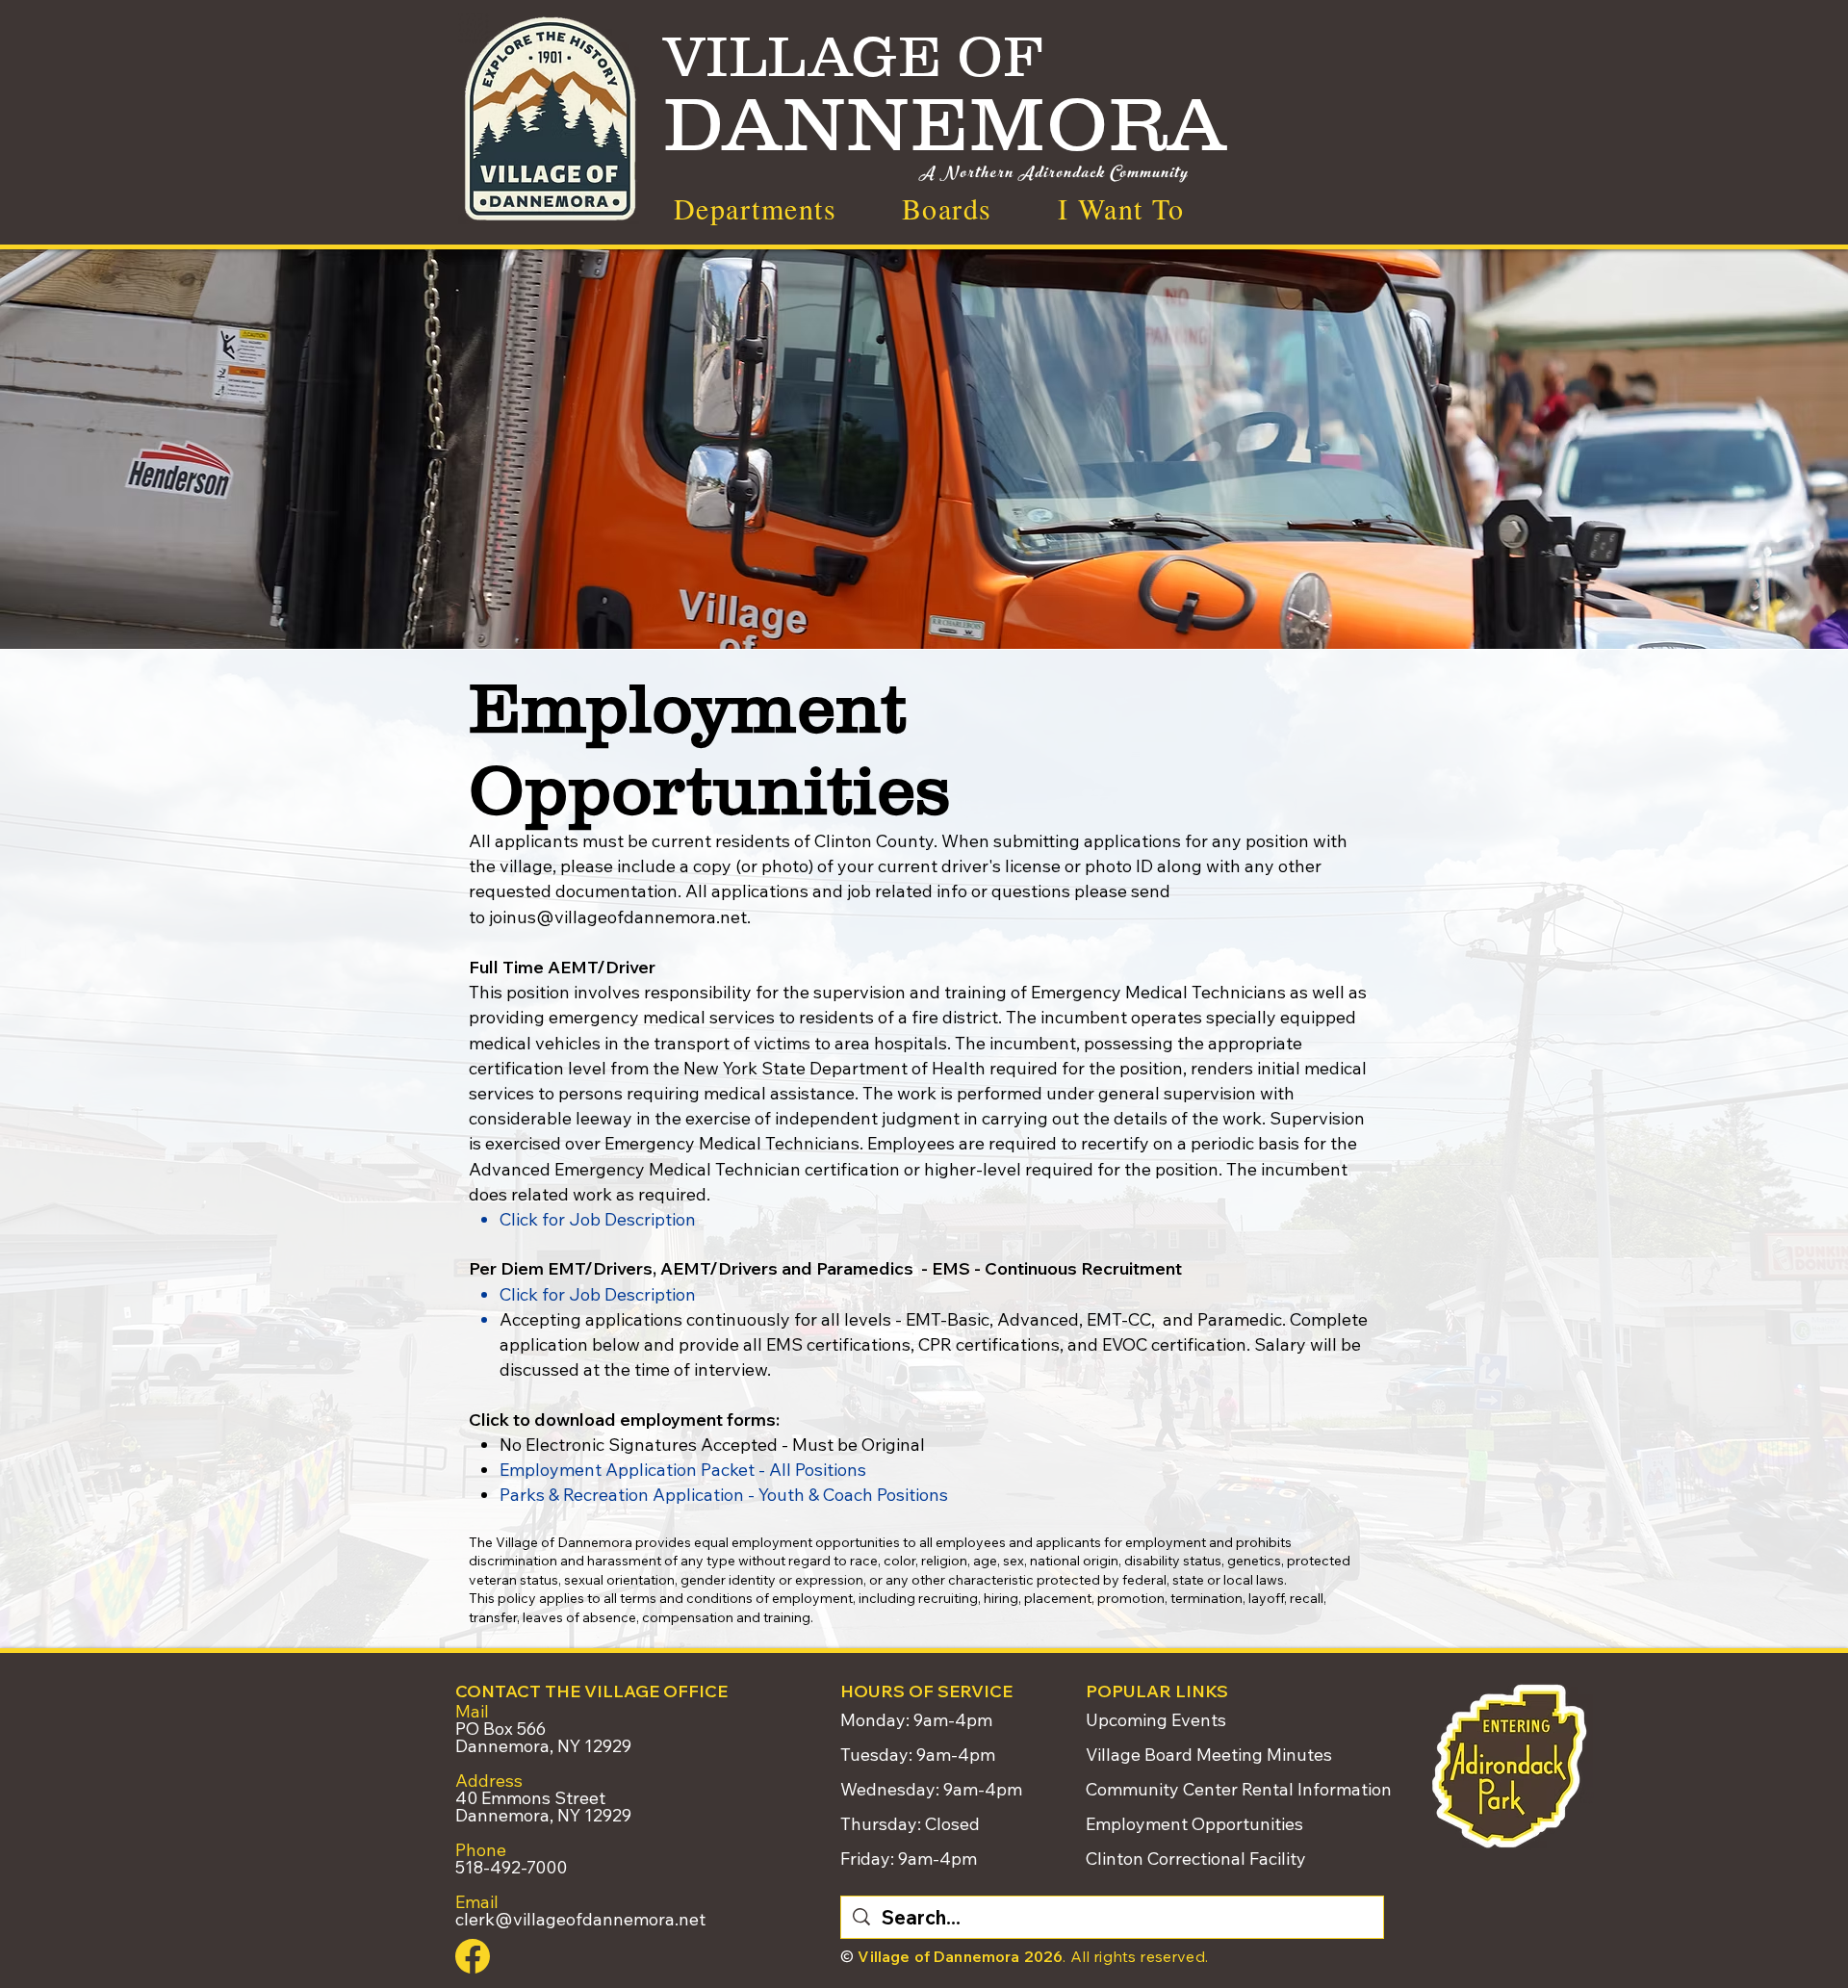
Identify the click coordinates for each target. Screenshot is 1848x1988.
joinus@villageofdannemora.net (618, 917)
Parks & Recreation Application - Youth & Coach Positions (724, 1495)
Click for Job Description (598, 1219)
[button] (1121, 208)
